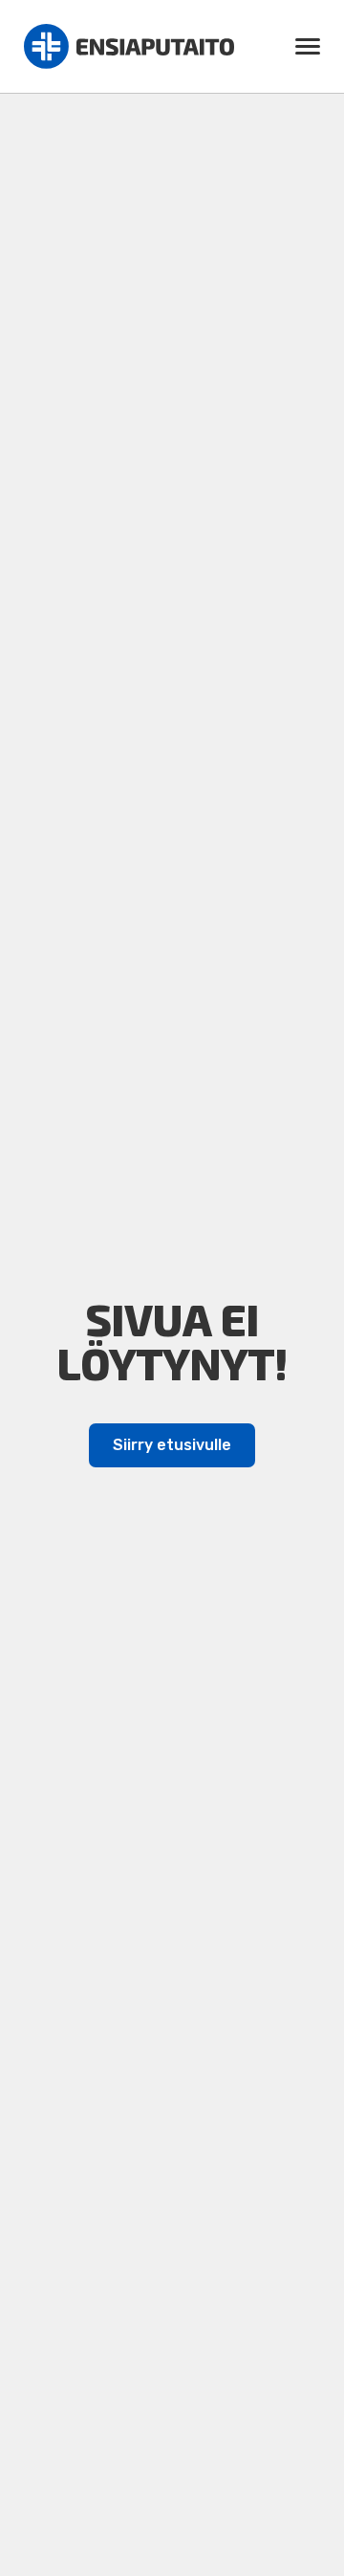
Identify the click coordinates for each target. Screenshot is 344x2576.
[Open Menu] (308, 47)
